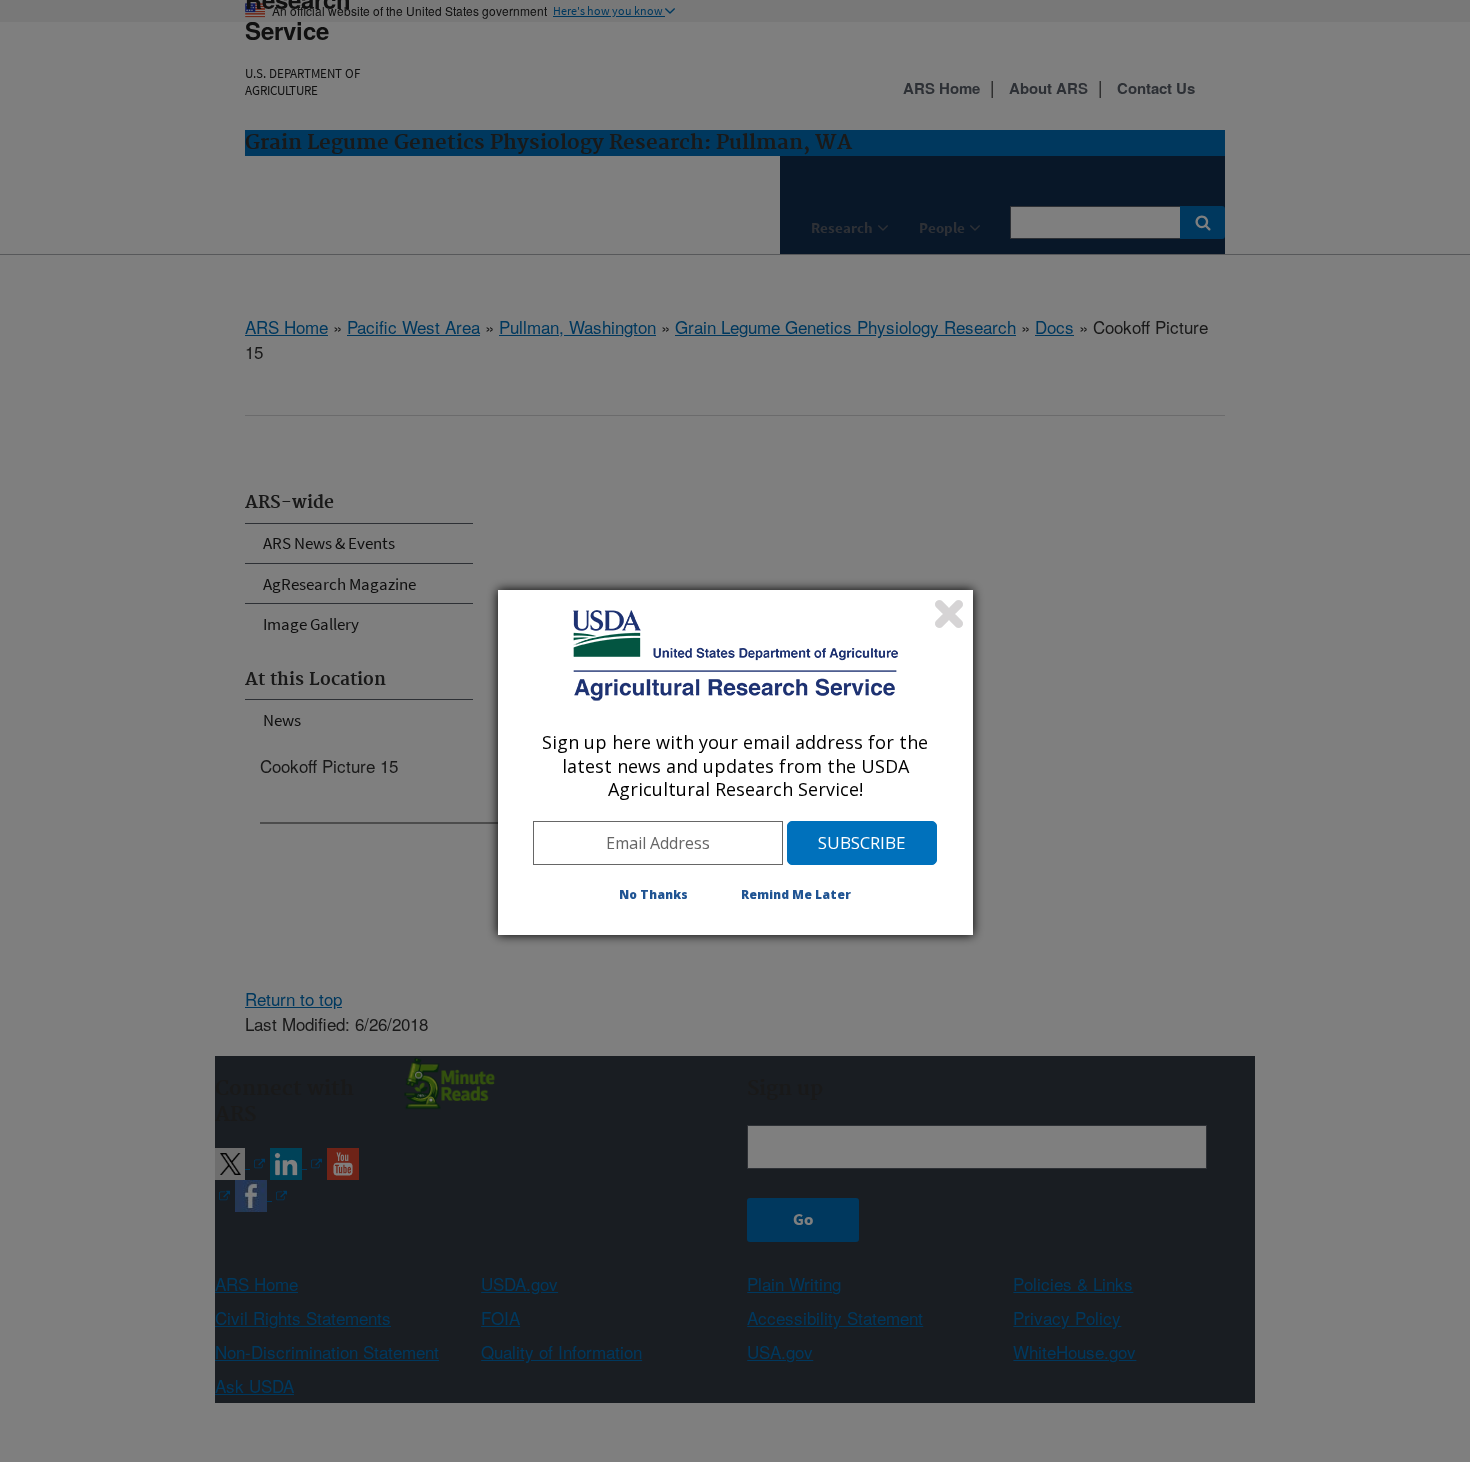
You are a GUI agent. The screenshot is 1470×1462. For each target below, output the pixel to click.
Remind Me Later (796, 894)
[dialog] (735, 762)
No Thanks (653, 894)
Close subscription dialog (949, 614)
